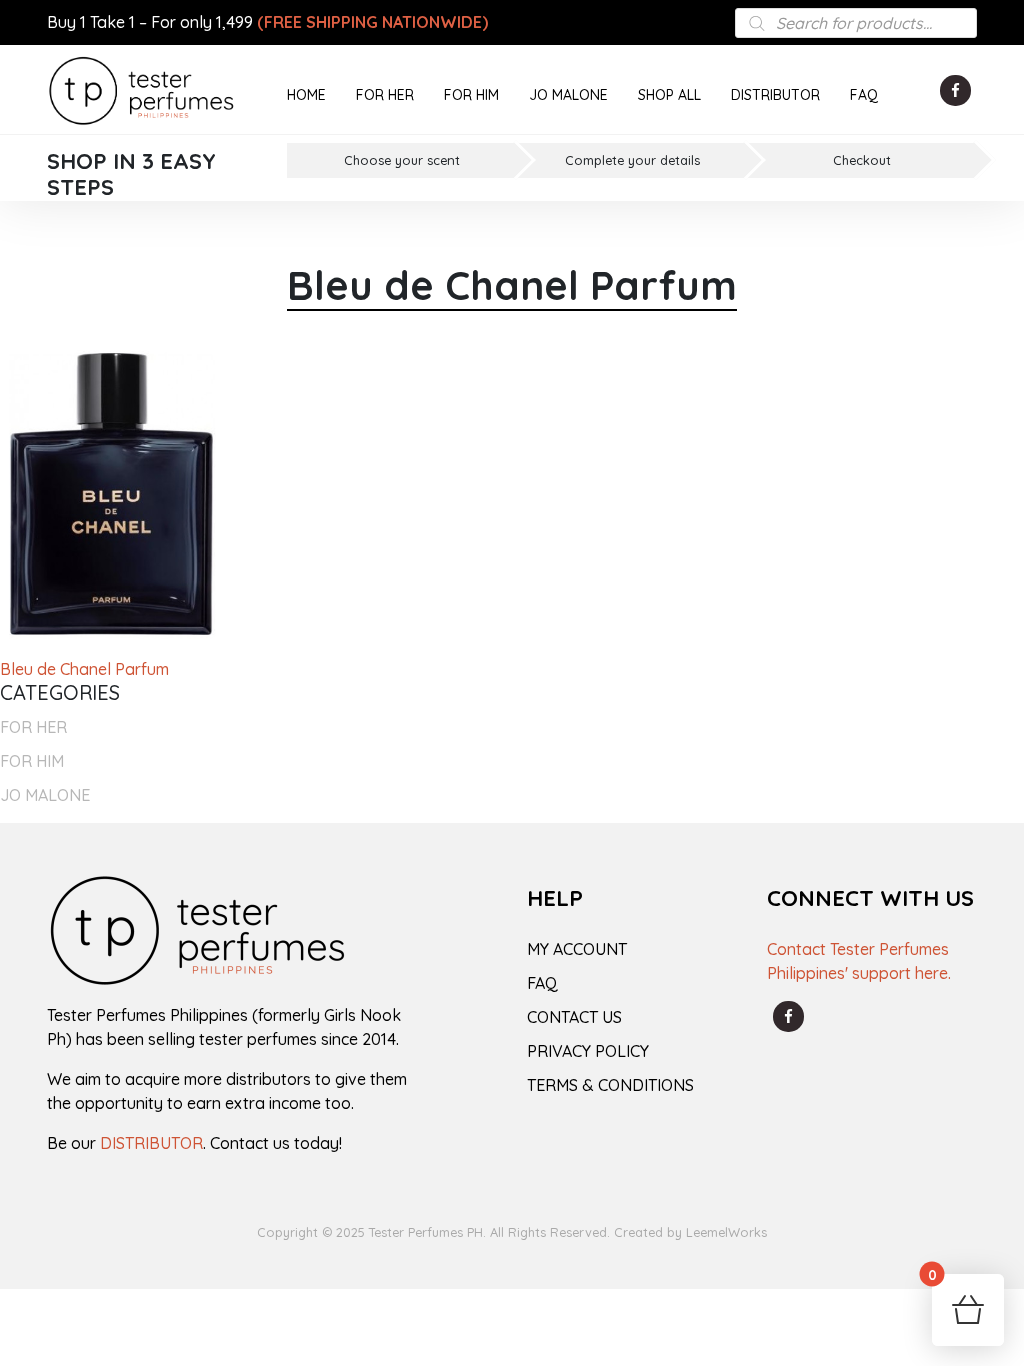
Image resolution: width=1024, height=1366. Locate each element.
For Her (33, 727)
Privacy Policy (588, 1051)
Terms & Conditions (610, 1085)
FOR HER (385, 95)
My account (577, 949)
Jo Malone (45, 795)
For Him (32, 761)
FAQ (864, 95)
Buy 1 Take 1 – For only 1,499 (267, 22)
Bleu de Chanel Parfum (84, 669)
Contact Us (574, 1017)
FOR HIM (471, 95)
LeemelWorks (726, 1232)
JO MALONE (568, 95)
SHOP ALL (669, 95)
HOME (306, 95)
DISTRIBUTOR (775, 95)
